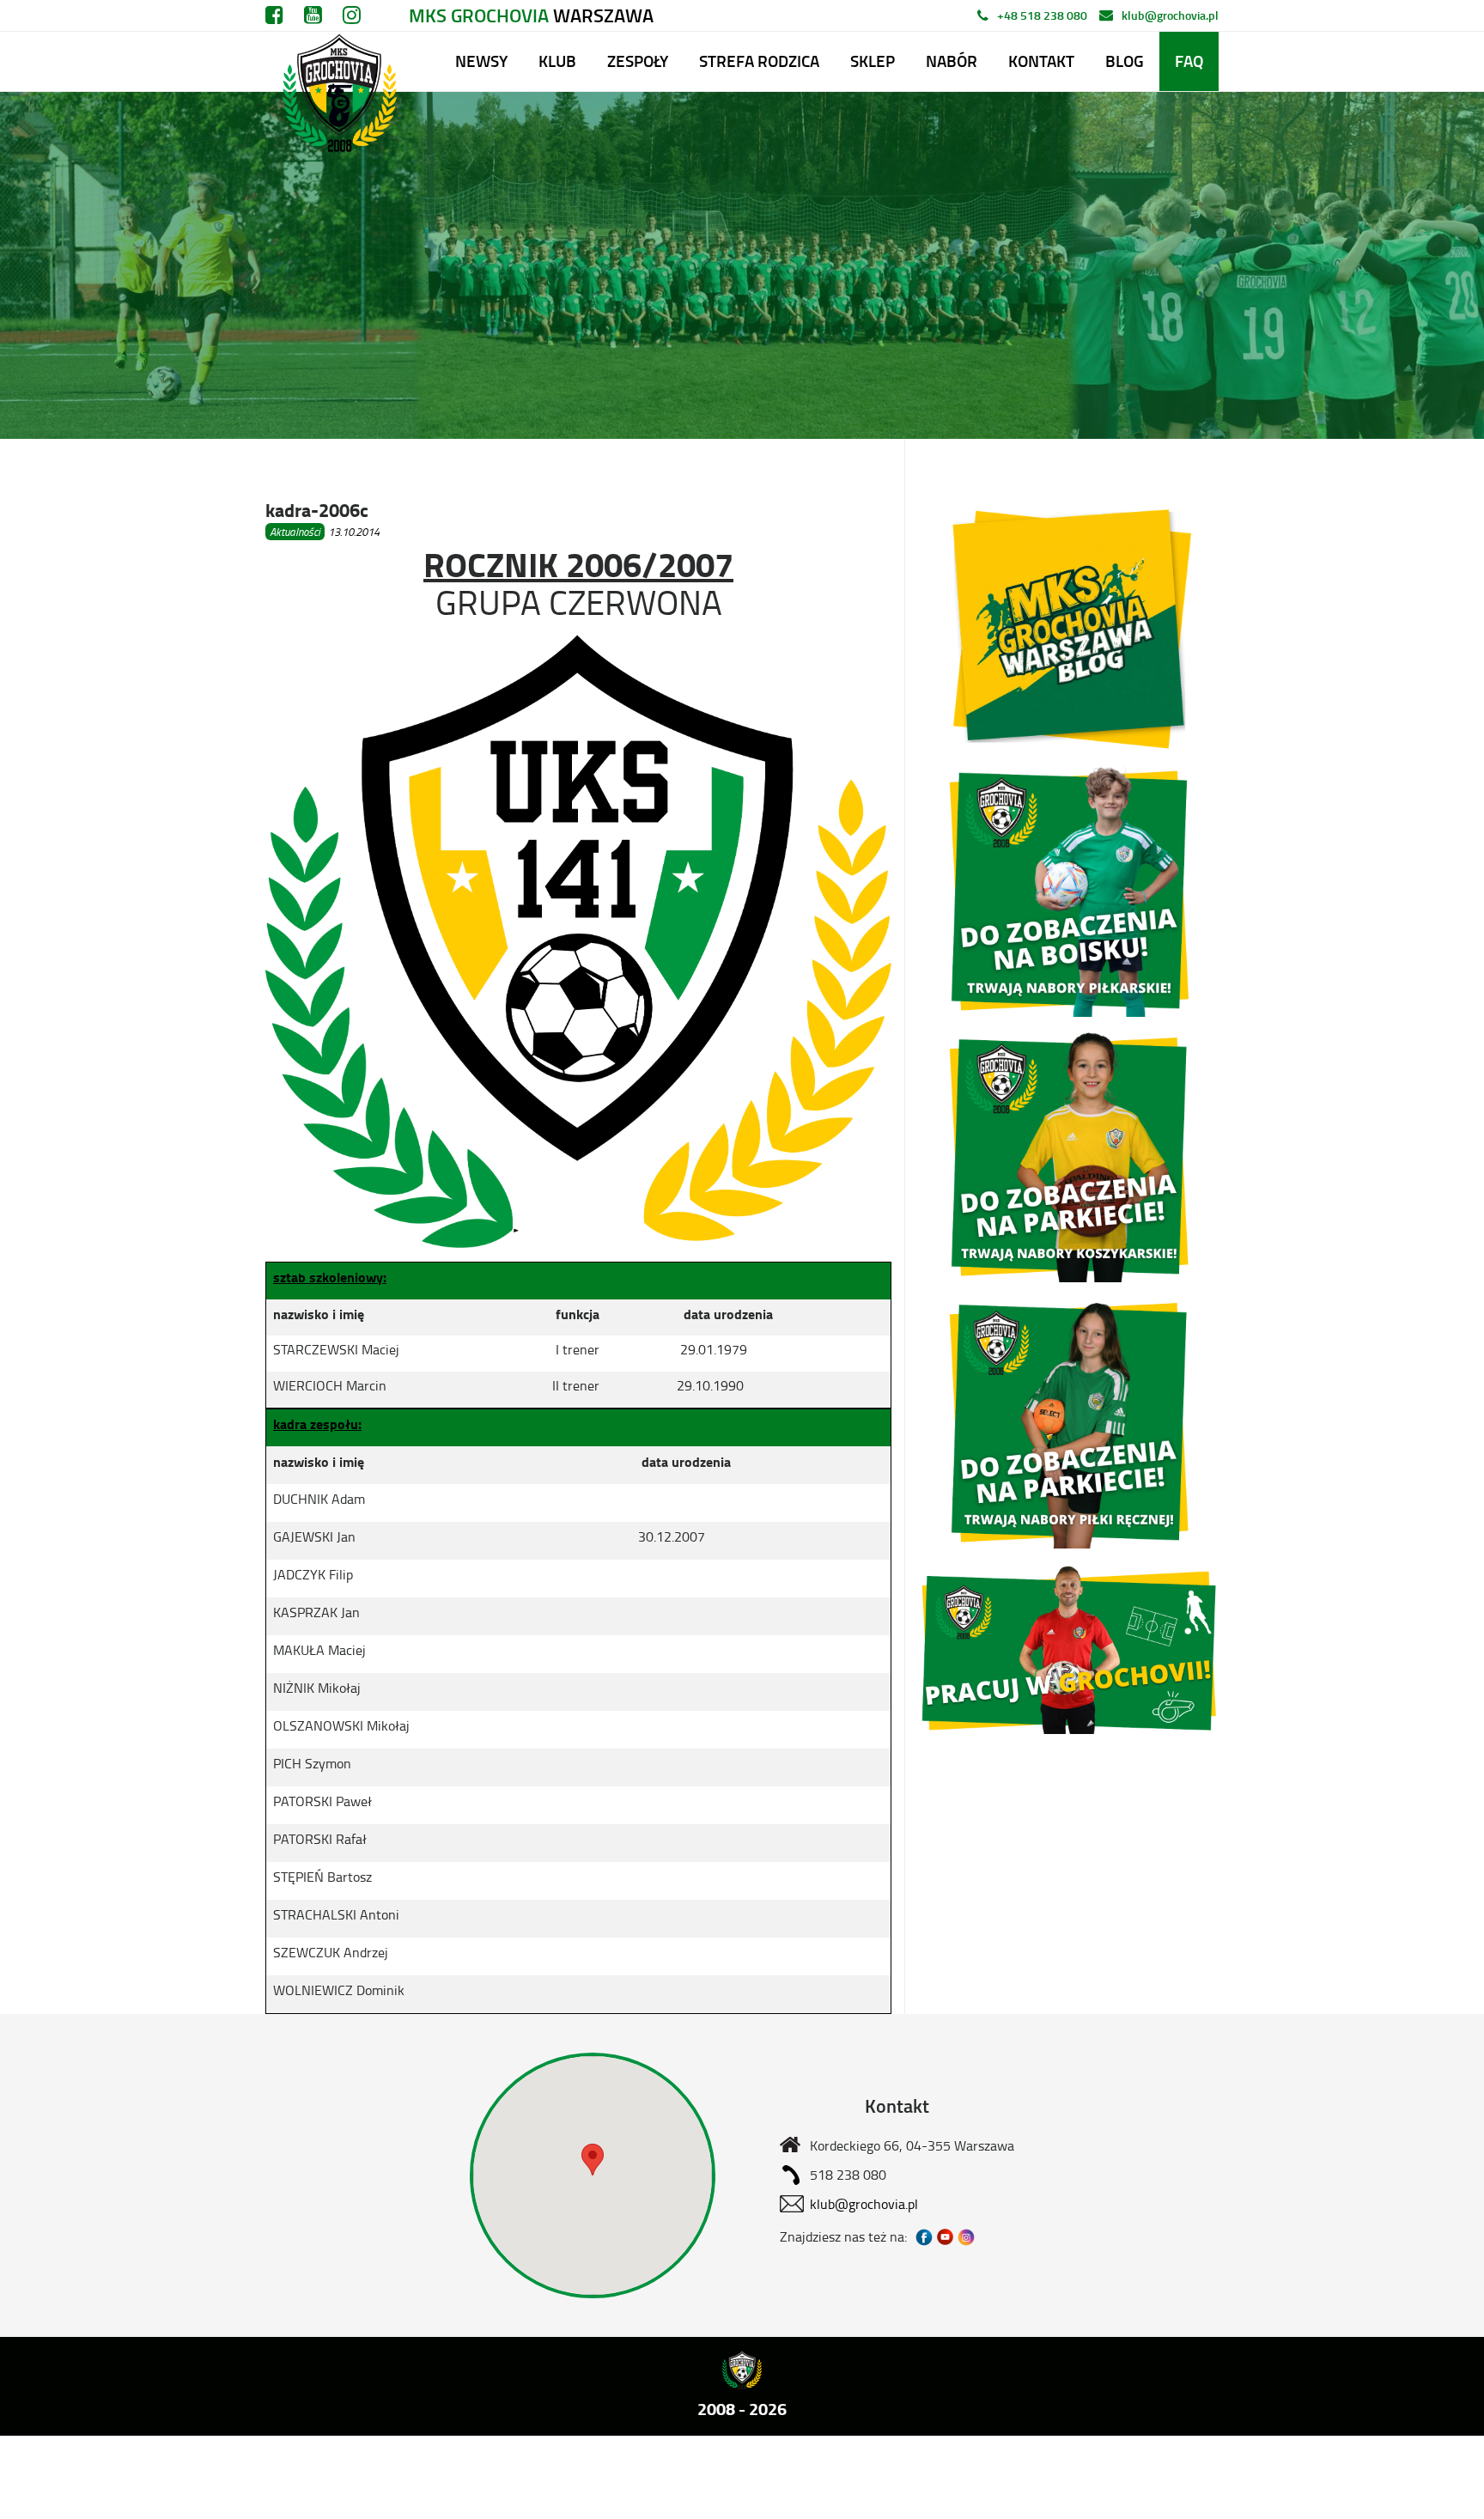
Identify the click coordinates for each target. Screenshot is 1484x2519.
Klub (557, 61)
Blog (1125, 61)
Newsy (481, 61)
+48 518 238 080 (1042, 15)
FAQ (1189, 61)
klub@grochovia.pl (1170, 15)
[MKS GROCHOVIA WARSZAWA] (337, 61)
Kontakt (1041, 61)
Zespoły (638, 61)
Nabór (952, 61)
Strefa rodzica (759, 61)
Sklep (873, 61)
